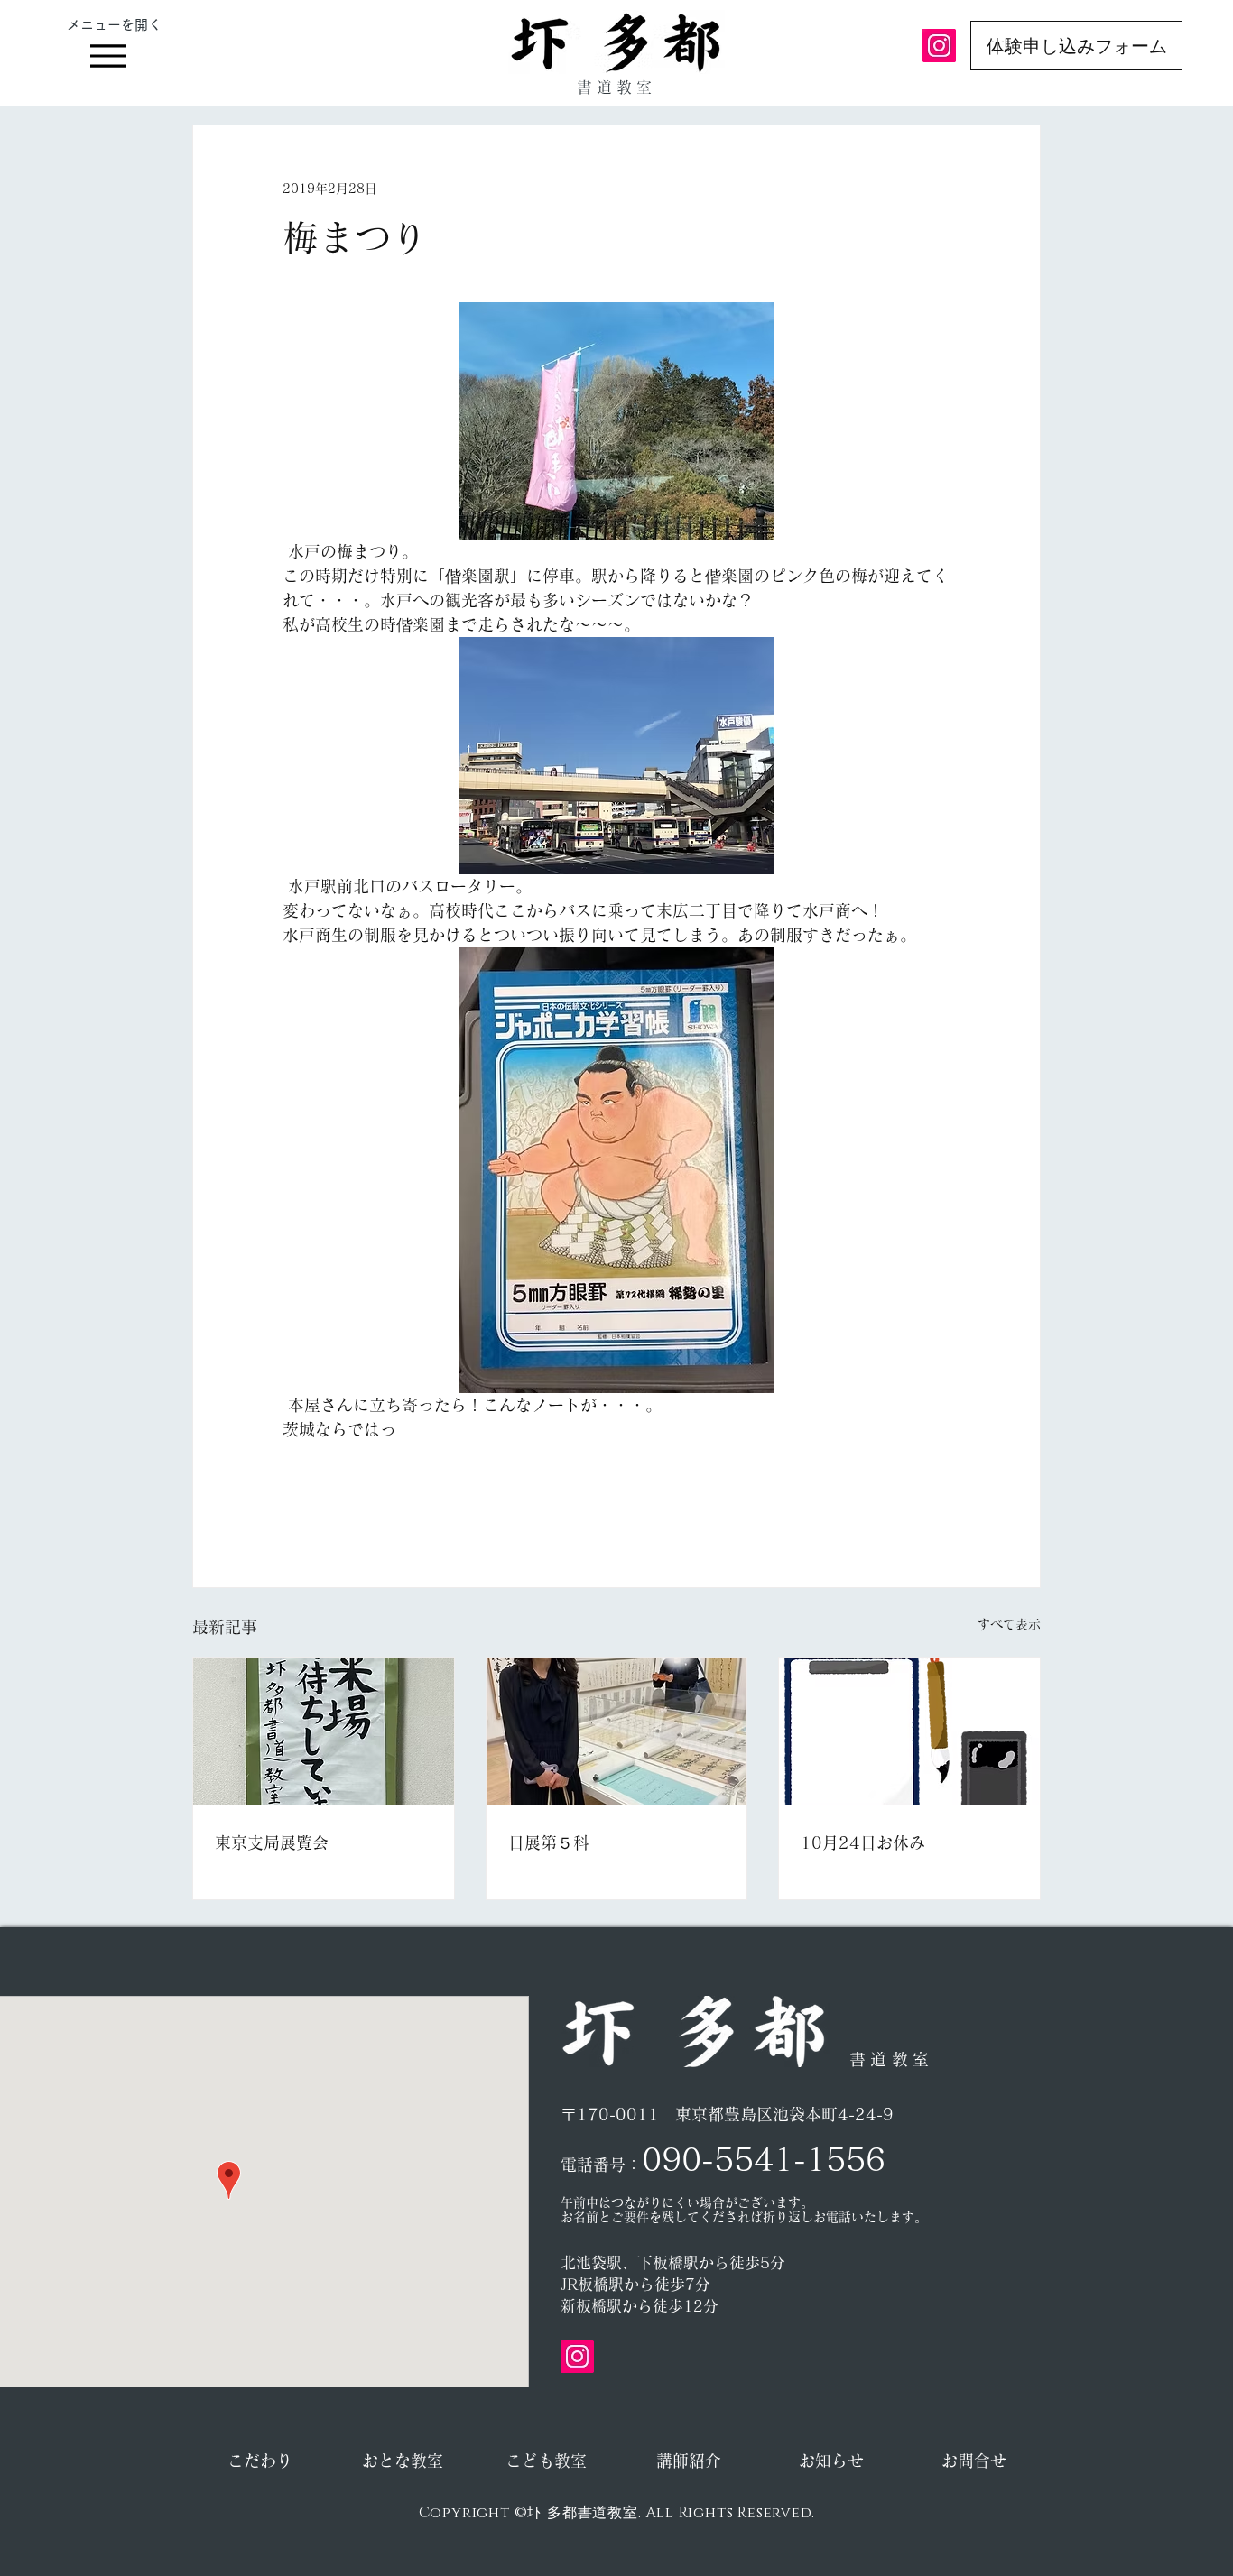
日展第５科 (549, 1842)
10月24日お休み (863, 1842)
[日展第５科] (617, 1731)
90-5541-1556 (774, 2159)
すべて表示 (1009, 1624)
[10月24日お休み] (909, 1731)
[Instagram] (939, 46)
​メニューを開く (114, 25)
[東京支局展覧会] (324, 1731)
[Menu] (108, 55)
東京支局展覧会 (272, 1842)
